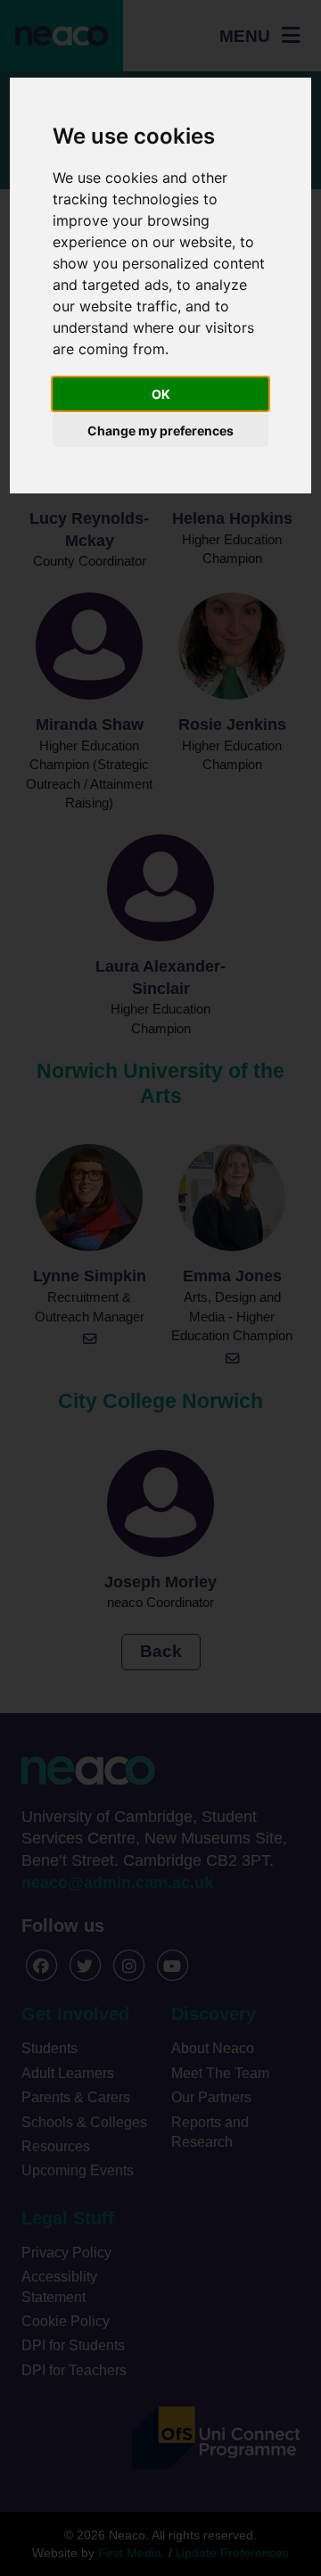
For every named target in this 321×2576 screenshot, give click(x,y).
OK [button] (161, 394)
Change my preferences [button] (160, 431)
